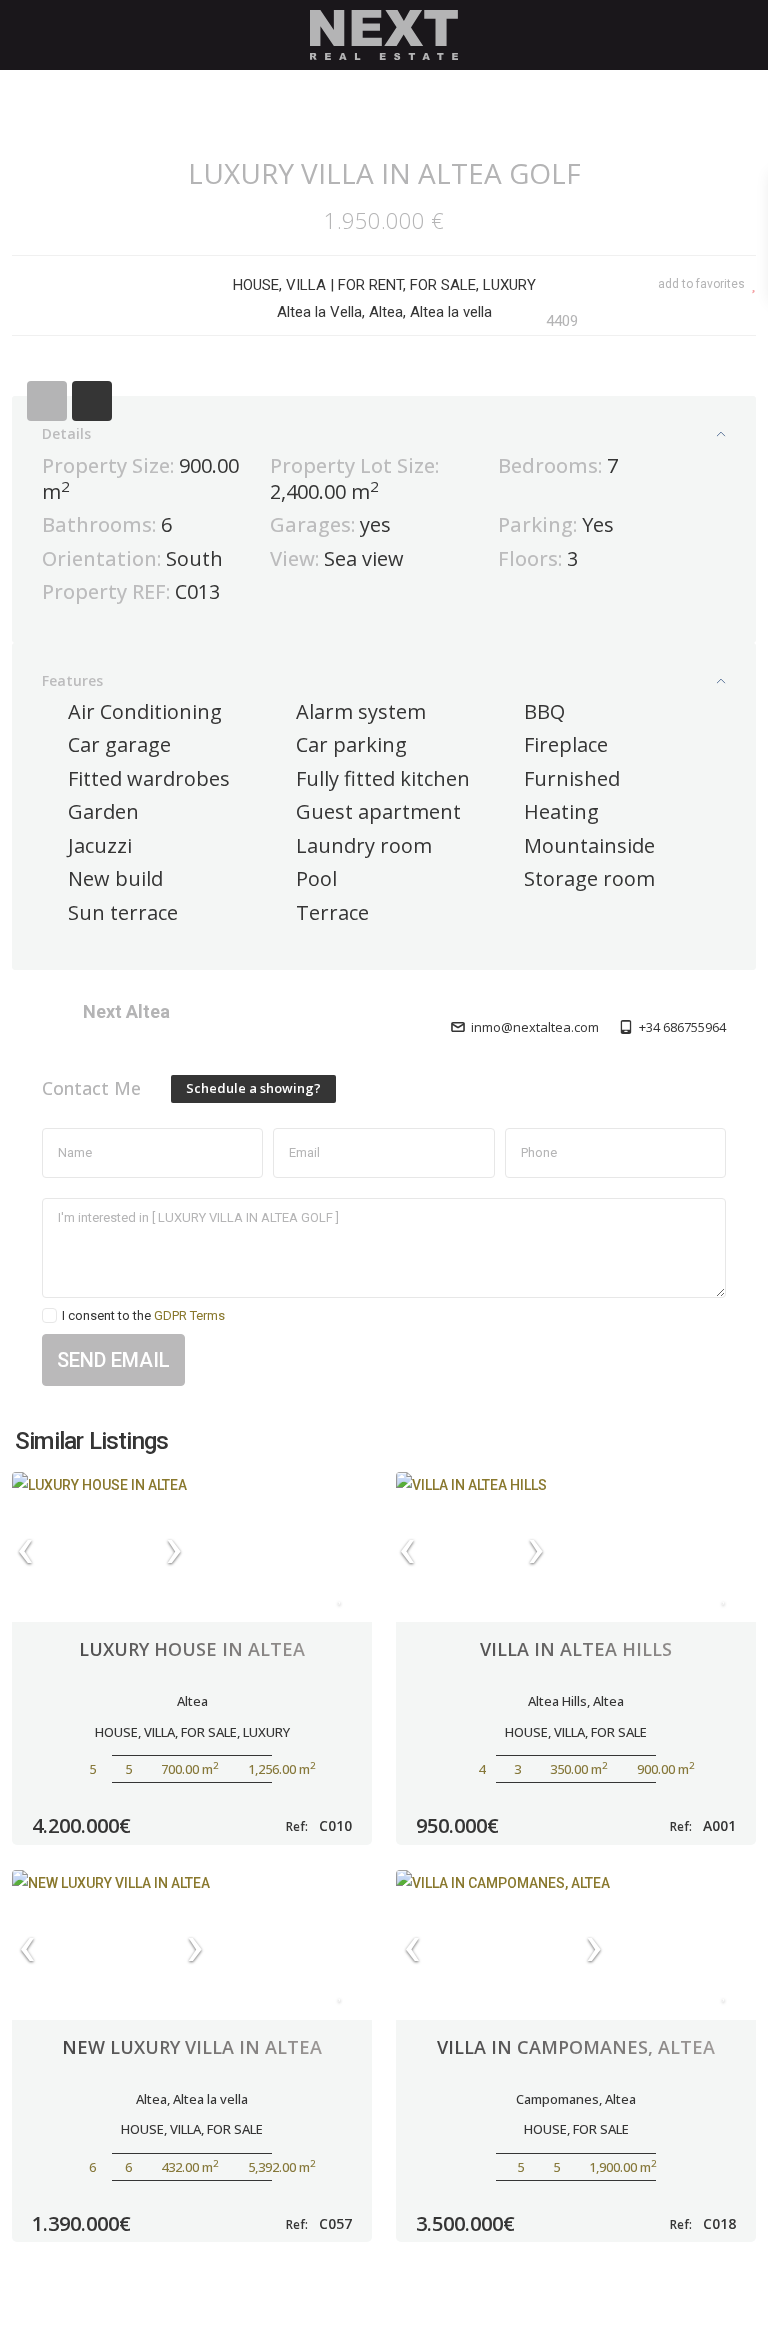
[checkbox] (49, 1315)
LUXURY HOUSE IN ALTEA (192, 1649)
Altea (192, 1701)
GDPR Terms (189, 1315)
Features (72, 680)
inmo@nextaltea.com (535, 1027)
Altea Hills (557, 1701)
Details (66, 433)
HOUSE (256, 285)
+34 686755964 (682, 1027)
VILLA (306, 285)
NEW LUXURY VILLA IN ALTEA (192, 2047)
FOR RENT (370, 285)
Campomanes (557, 2099)
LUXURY (509, 285)
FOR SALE (443, 285)
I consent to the (143, 1315)
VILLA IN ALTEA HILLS (576, 1649)
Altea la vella (210, 2099)
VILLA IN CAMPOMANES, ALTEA (576, 2047)
